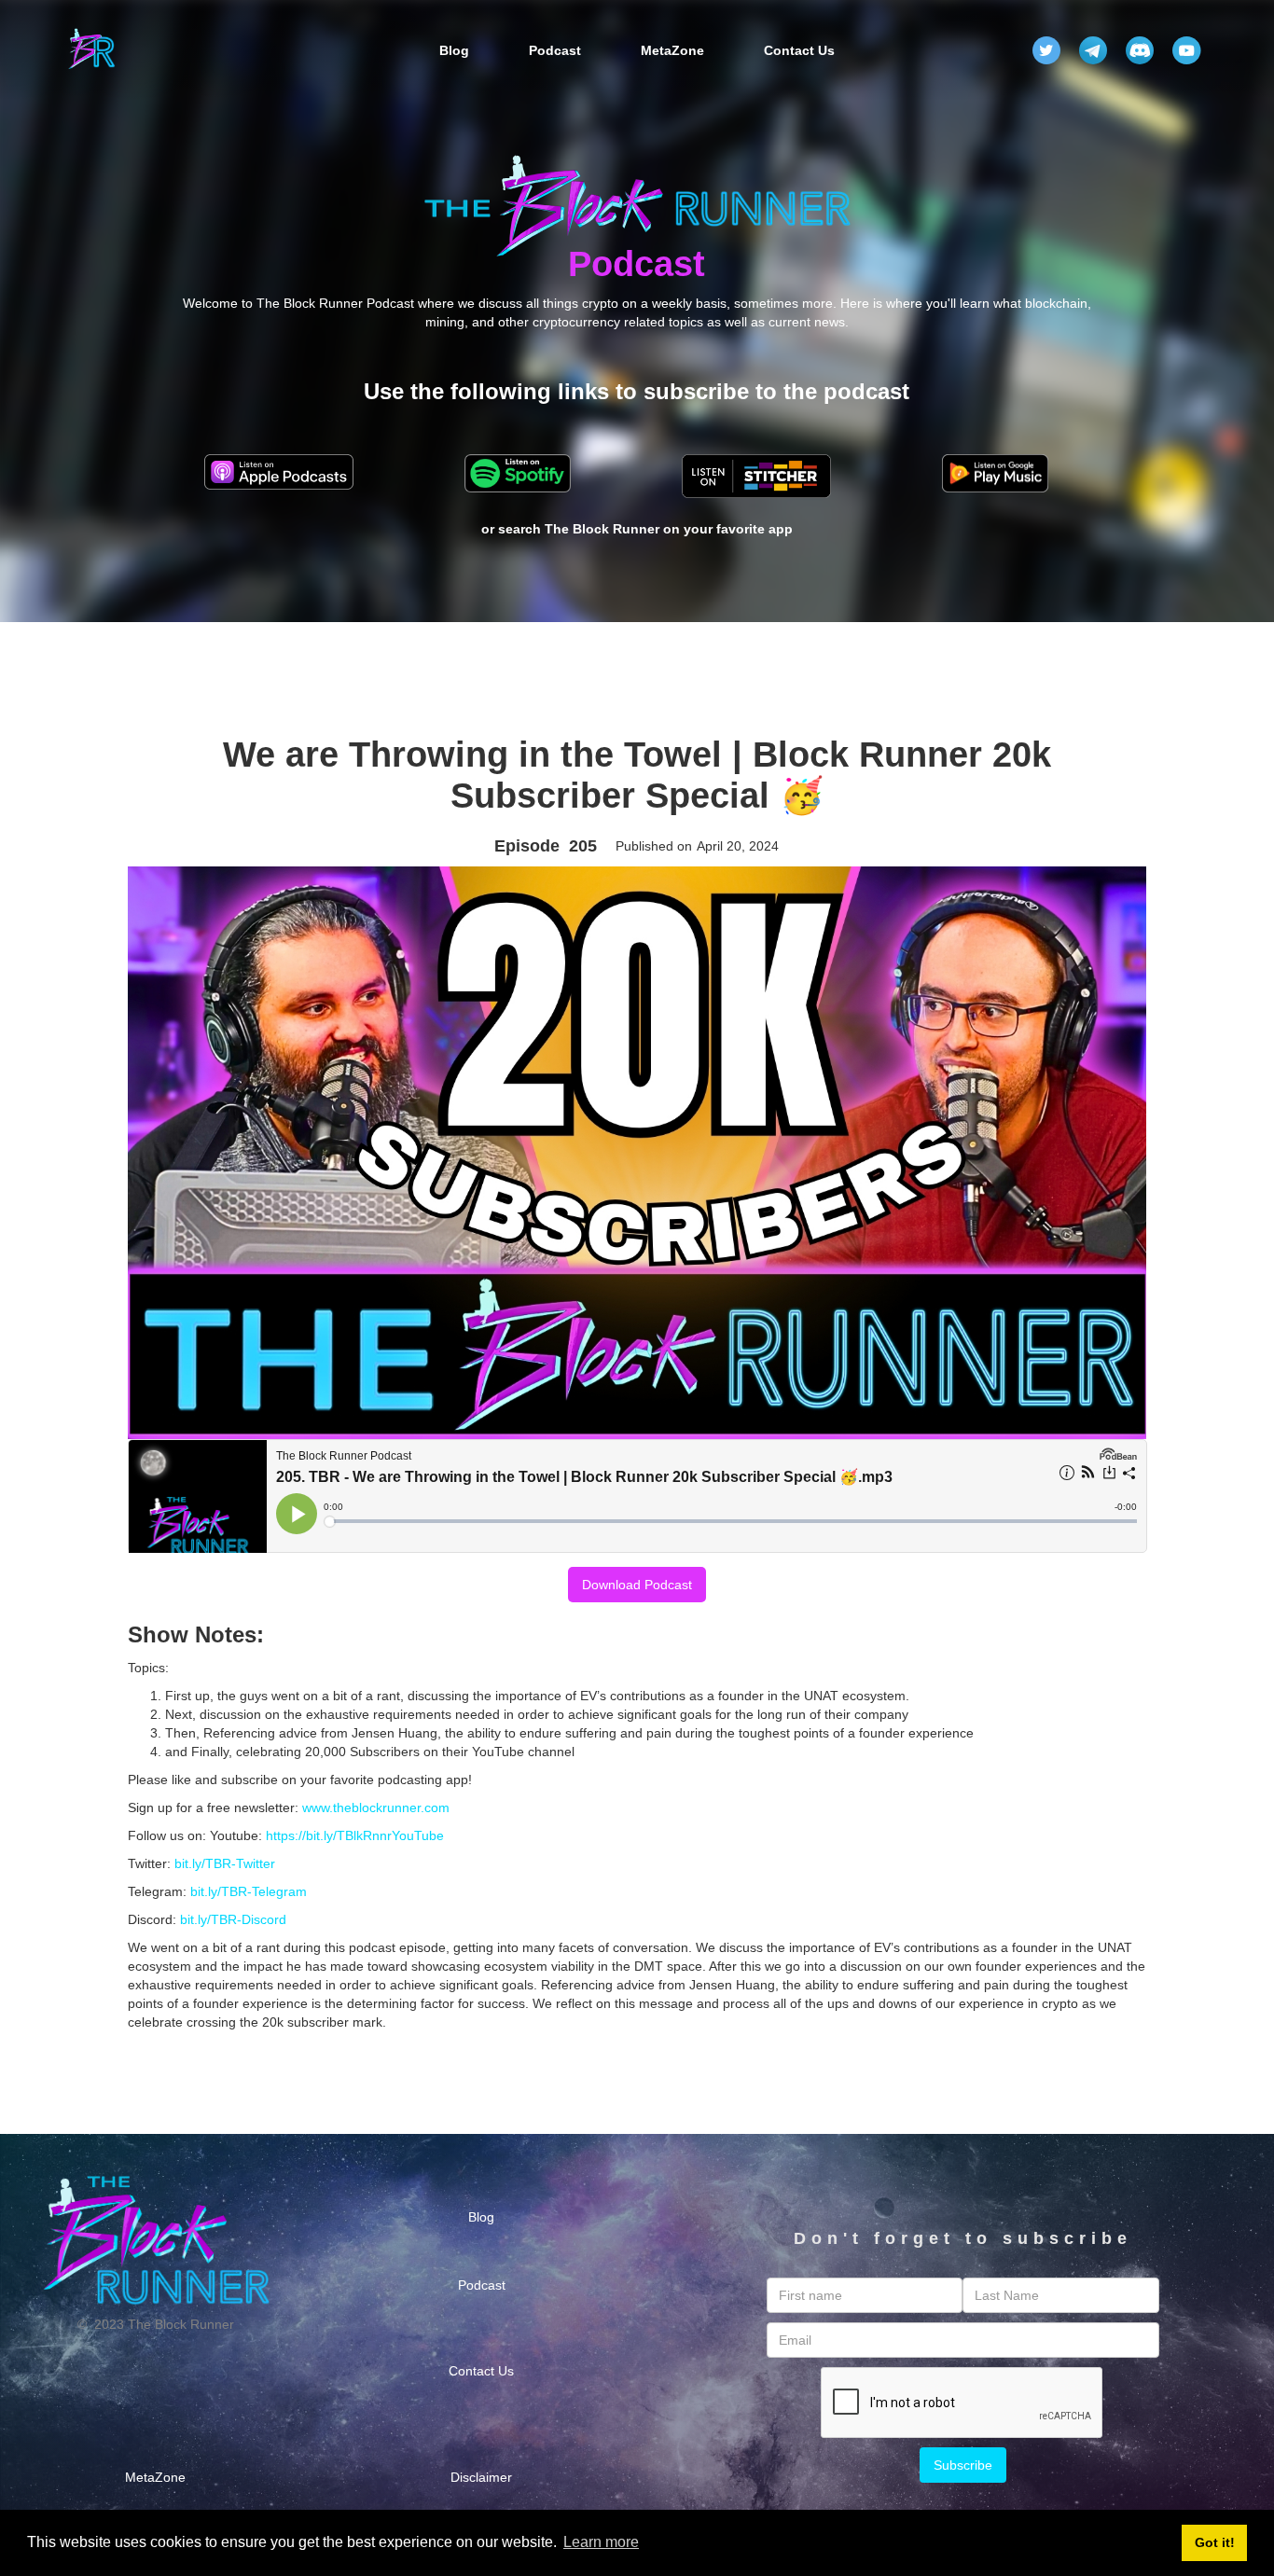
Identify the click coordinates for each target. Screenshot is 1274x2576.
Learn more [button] (601, 2542)
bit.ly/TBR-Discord (233, 1919)
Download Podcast (637, 1585)
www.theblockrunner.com (376, 1807)
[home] (91, 50)
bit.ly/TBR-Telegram (249, 1891)
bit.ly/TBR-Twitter (225, 1863)
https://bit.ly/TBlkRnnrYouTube (355, 1835)
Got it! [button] (1215, 2542)
